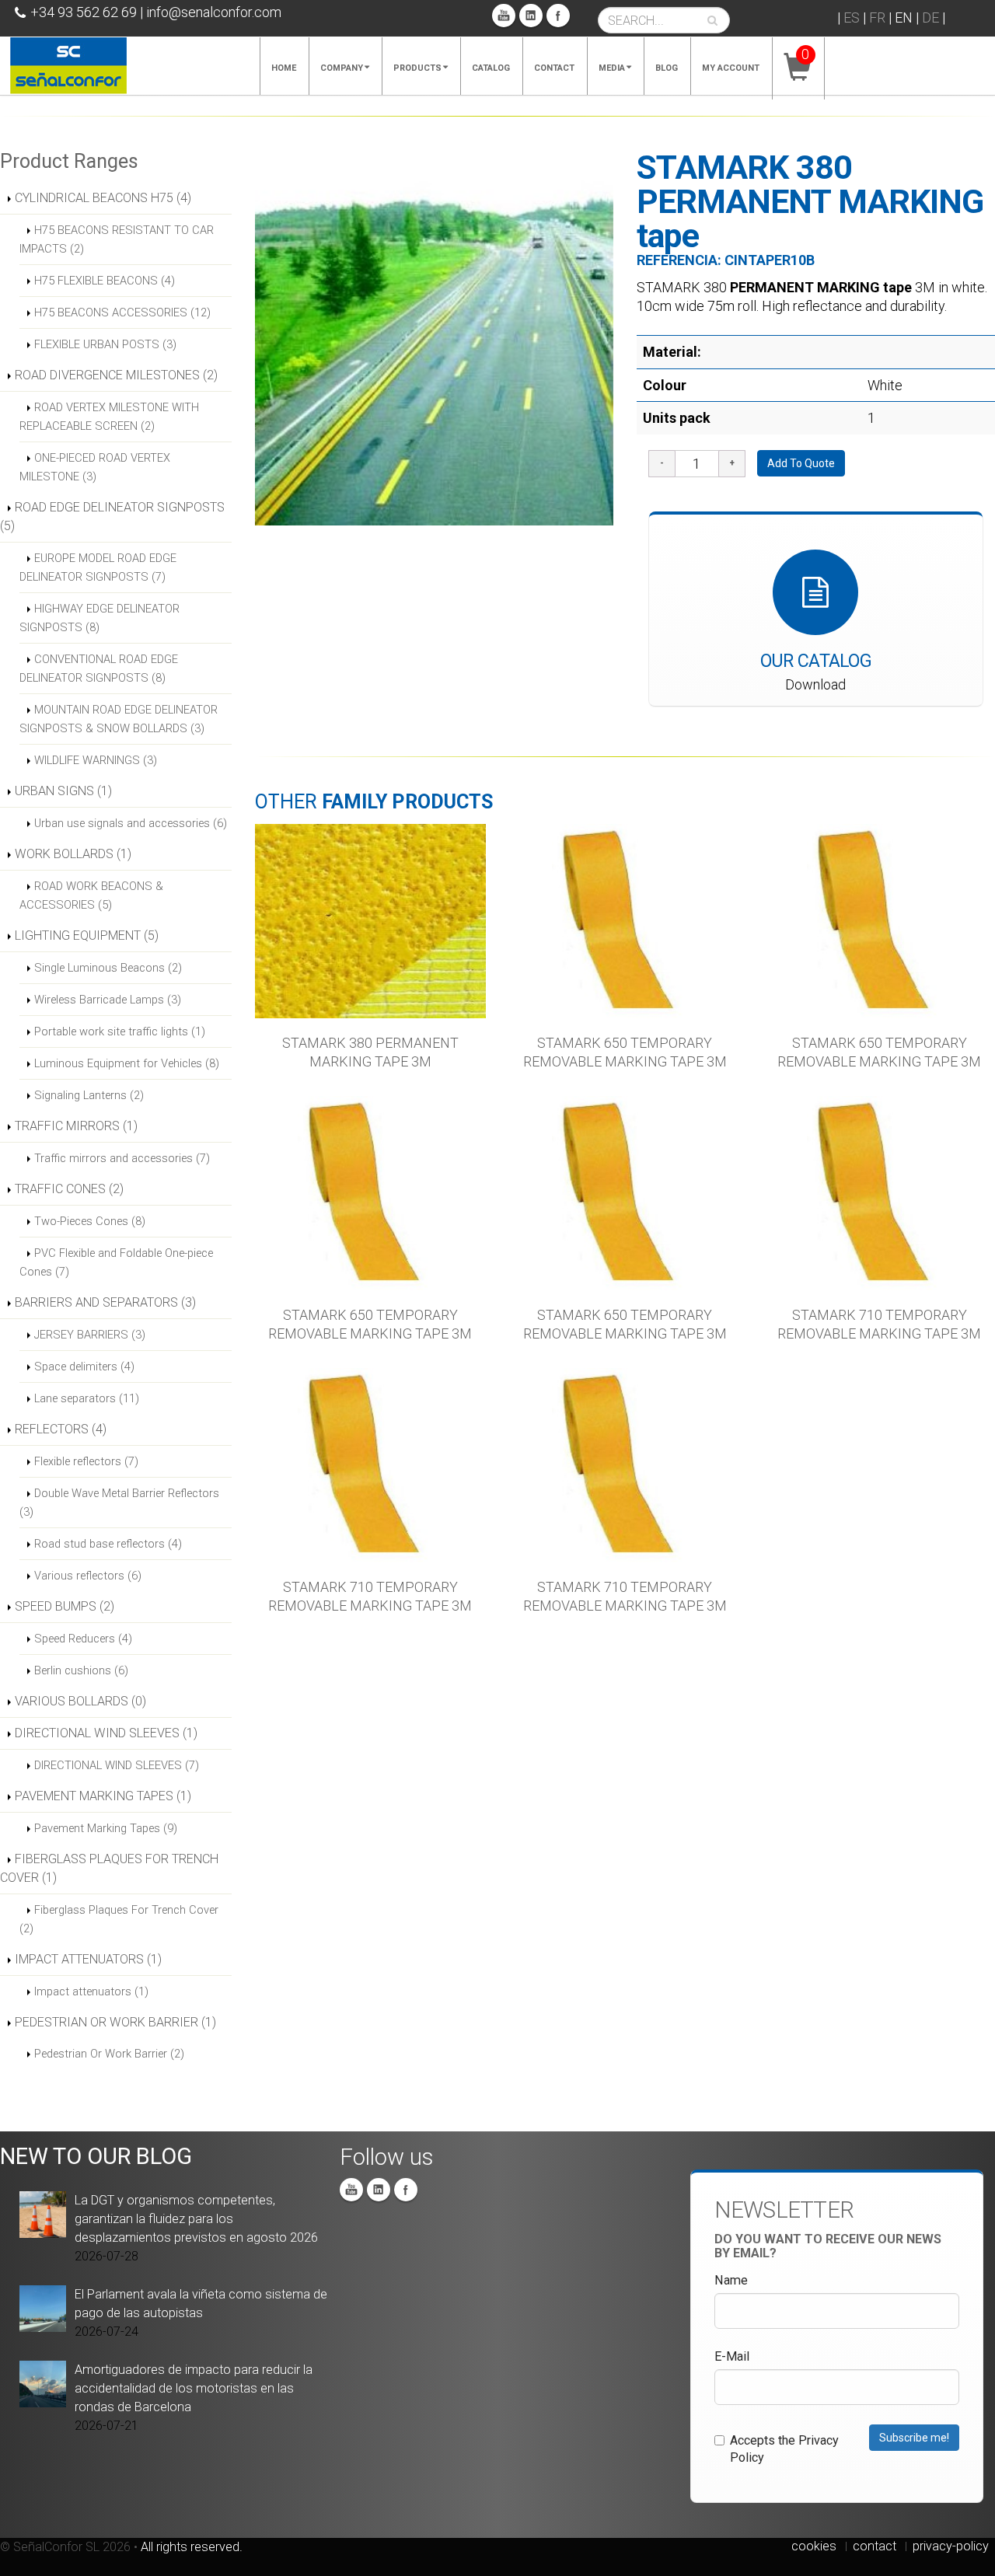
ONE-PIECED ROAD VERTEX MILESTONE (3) (95, 467)
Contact (554, 68)
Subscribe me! (914, 2438)
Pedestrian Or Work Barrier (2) (109, 2054)
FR (877, 17)
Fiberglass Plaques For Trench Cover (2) (119, 1919)
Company (342, 68)
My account (731, 68)
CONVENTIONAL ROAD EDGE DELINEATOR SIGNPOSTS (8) (99, 668)
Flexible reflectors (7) (86, 1461)
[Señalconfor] (68, 64)
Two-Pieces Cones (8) (90, 1221)
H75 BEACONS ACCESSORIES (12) (122, 312)
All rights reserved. (192, 2547)
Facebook (558, 16)
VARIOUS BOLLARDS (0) (80, 1701)
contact (875, 2546)
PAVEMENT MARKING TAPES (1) (103, 1796)
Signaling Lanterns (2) (89, 1095)
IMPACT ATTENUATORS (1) (88, 1959)
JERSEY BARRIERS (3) (90, 1335)
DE (930, 17)
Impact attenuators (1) (91, 1991)
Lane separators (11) (87, 1398)
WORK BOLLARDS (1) (73, 854)
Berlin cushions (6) (81, 1670)
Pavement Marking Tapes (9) (106, 1828)
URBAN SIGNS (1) (63, 791)
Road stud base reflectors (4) (108, 1544)
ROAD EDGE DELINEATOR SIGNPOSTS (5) (112, 517)
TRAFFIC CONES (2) (69, 1189)
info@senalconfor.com (214, 12)
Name (731, 2280)
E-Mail (732, 2356)
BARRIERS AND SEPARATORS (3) (105, 1302)
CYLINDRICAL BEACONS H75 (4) (103, 198)
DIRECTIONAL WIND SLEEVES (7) (117, 1765)
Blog (667, 68)
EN (904, 17)
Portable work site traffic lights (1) (120, 1031)
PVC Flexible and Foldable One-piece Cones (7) (116, 1262)
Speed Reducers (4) (83, 1639)
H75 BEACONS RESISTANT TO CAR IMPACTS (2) (117, 239)
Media (612, 68)
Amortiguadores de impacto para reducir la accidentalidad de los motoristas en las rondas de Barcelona (194, 2388)
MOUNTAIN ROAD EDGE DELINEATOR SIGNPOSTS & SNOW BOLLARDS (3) (119, 719)
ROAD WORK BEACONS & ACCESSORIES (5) (91, 895)
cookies (814, 2546)
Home (284, 68)
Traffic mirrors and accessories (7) (122, 1158)
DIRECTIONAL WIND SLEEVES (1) (106, 1733)
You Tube (504, 16)
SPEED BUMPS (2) (65, 1606)
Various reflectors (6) (88, 1576)
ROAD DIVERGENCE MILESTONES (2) (116, 375)
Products (417, 68)
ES (852, 17)
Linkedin (531, 16)
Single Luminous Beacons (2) (108, 968)
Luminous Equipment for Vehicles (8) (127, 1063)
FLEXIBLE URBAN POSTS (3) (105, 344)
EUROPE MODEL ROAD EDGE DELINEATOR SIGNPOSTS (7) (98, 567)
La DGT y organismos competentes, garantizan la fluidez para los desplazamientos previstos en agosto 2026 (196, 2219)
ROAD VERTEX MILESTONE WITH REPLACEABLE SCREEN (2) (109, 417)
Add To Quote (801, 463)
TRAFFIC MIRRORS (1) (76, 1126)
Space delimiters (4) (84, 1367)
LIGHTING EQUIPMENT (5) (87, 935)
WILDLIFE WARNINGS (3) (96, 760)
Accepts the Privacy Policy (784, 2449)
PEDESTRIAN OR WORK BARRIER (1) (115, 2022)
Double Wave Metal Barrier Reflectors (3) (119, 1503)
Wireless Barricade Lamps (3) (108, 1000)
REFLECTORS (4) (61, 1429)
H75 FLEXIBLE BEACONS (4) (105, 281)
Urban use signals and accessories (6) (131, 823)
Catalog (491, 68)
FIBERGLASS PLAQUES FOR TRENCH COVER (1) (109, 1868)
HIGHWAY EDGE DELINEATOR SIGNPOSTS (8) (99, 618)
